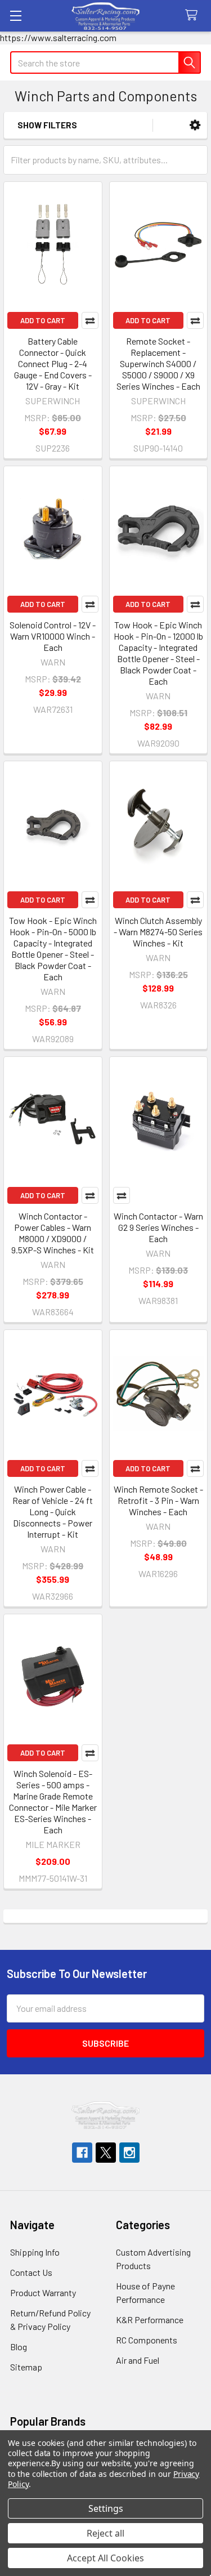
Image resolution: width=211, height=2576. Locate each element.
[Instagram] (129, 2153)
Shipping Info (35, 2252)
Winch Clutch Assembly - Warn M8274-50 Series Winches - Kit (158, 932)
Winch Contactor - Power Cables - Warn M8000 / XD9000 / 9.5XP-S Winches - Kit (53, 1233)
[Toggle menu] (15, 15)
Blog (19, 2347)
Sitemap (26, 2367)
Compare (90, 320)
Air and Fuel (138, 2360)
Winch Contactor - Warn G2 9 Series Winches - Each (158, 1227)
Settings (106, 2508)
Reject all (105, 2533)
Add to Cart (43, 320)
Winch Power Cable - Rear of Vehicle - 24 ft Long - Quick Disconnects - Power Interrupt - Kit (53, 1512)
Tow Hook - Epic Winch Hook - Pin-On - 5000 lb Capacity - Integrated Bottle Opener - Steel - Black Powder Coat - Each (53, 948)
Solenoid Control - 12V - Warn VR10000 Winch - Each (53, 636)
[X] (106, 2153)
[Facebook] (82, 2153)
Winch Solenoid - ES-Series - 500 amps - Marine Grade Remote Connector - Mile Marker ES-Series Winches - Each (53, 1802)
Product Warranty (43, 2292)
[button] (195, 125)
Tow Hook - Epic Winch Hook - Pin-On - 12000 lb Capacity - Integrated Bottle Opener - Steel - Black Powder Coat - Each (158, 653)
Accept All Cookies (105, 2558)
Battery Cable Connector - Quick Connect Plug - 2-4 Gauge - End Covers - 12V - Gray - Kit (53, 363)
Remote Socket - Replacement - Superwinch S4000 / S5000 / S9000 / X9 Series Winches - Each (158, 363)
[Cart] (194, 15)
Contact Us (31, 2272)
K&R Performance (150, 2320)
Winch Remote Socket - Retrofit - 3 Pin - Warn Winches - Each (158, 1500)
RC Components (147, 2340)
